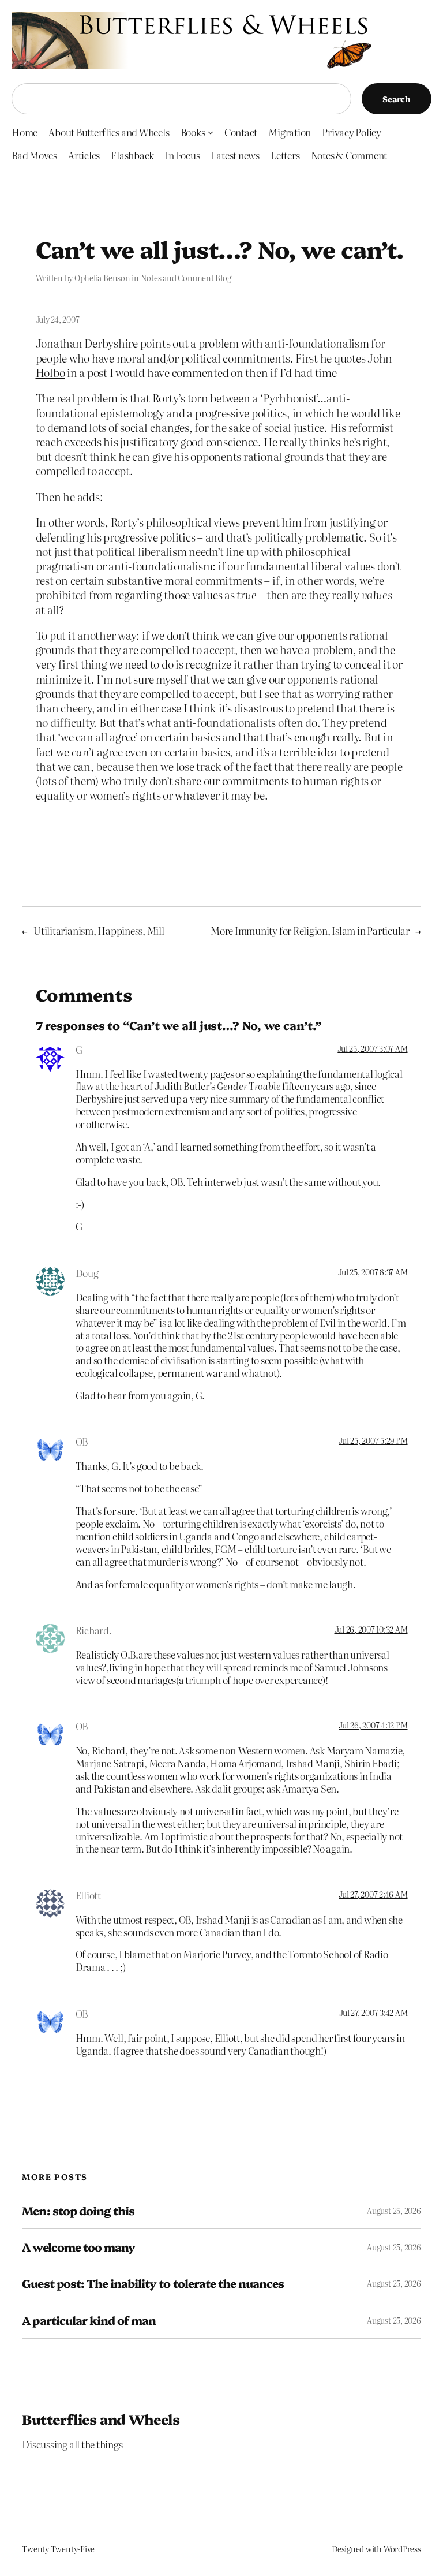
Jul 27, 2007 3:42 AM (373, 2013)
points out (164, 343)
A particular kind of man (89, 2320)
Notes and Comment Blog (186, 278)
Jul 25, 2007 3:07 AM (372, 1048)
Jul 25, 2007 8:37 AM (373, 1272)
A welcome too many (78, 2247)
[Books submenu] (211, 132)
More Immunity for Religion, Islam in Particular (310, 930)
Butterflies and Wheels (101, 2419)
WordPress (402, 2549)
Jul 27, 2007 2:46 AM (373, 1894)
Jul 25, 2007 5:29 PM (373, 1440)
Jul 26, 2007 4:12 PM (373, 1725)
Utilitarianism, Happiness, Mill (99, 930)
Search (397, 99)
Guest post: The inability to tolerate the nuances (153, 2283)
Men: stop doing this (78, 2211)
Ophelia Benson (102, 278)
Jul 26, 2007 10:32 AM (371, 1629)
